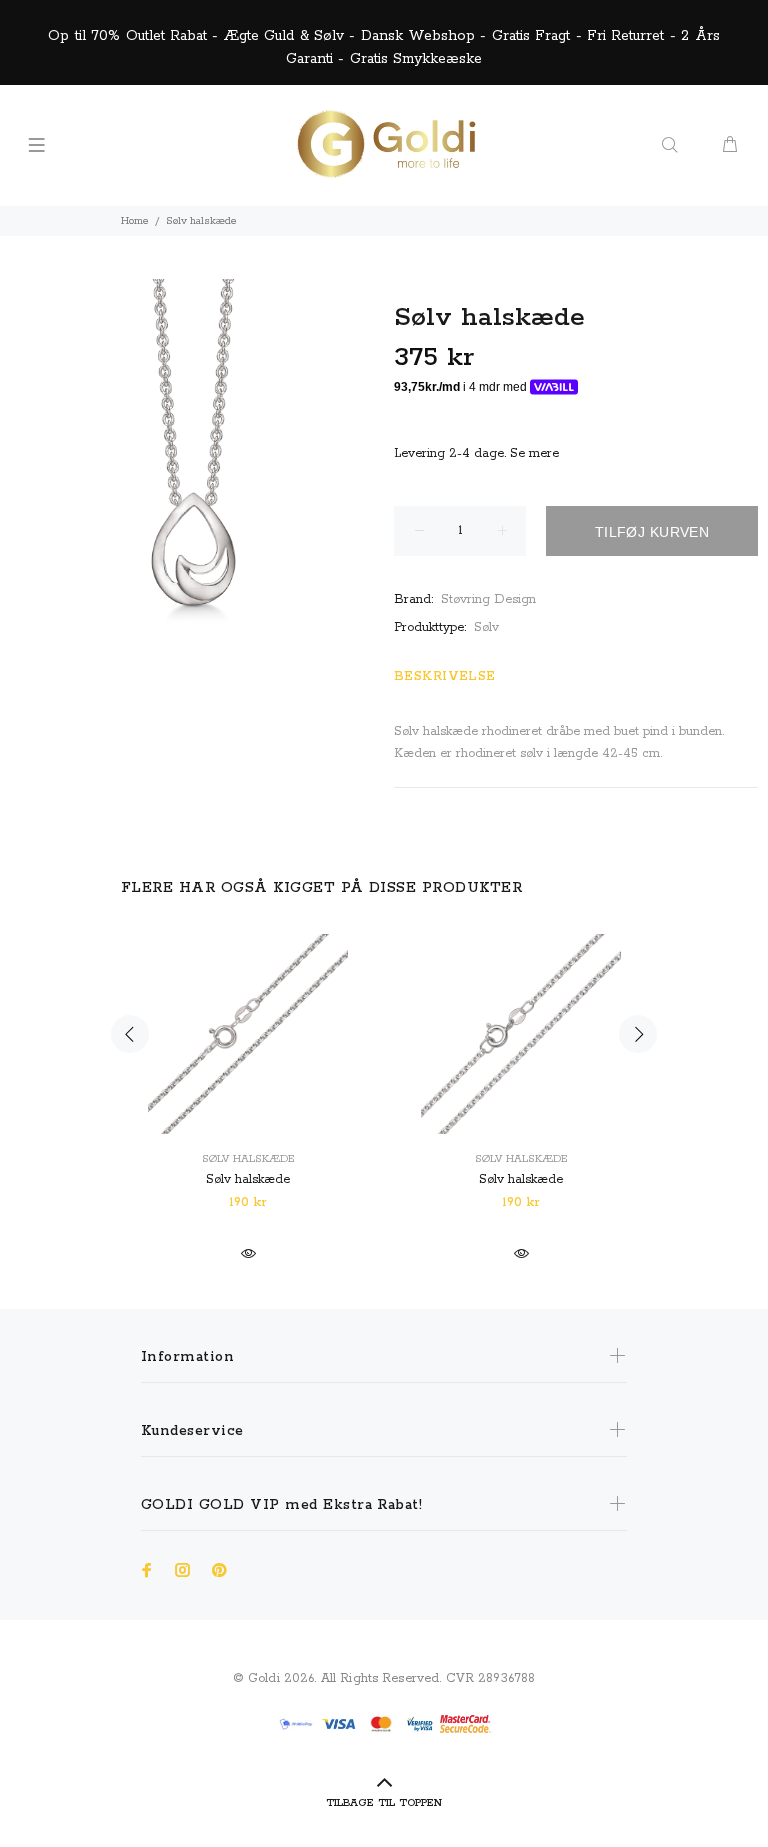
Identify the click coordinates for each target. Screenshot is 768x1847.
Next (638, 1034)
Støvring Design (488, 599)
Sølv (486, 627)
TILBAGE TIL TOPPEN (384, 1803)
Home (135, 221)
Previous (130, 1034)
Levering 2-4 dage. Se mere (476, 453)
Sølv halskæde (248, 1159)
